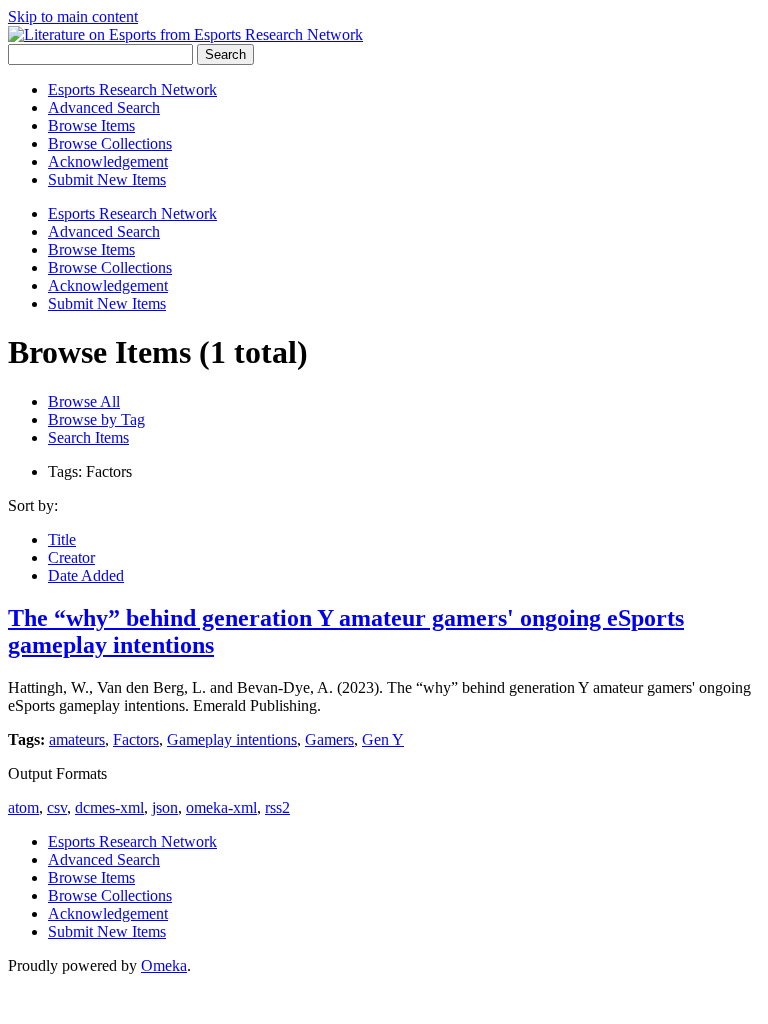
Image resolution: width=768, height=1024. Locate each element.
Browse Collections (110, 143)
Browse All (84, 401)
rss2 (277, 807)
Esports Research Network (132, 89)
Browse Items (91, 125)
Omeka (164, 965)
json (165, 807)
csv (57, 807)
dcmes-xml (109, 807)
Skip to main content (73, 16)
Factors (136, 739)
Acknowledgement (108, 161)
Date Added (86, 575)
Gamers (329, 739)
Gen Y (383, 739)
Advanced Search (104, 107)
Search (225, 54)
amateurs (77, 739)
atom (23, 807)
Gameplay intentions (232, 739)
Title (62, 539)
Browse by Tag (96, 419)
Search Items (88, 437)
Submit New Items (107, 179)
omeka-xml (221, 807)
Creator (71, 557)
